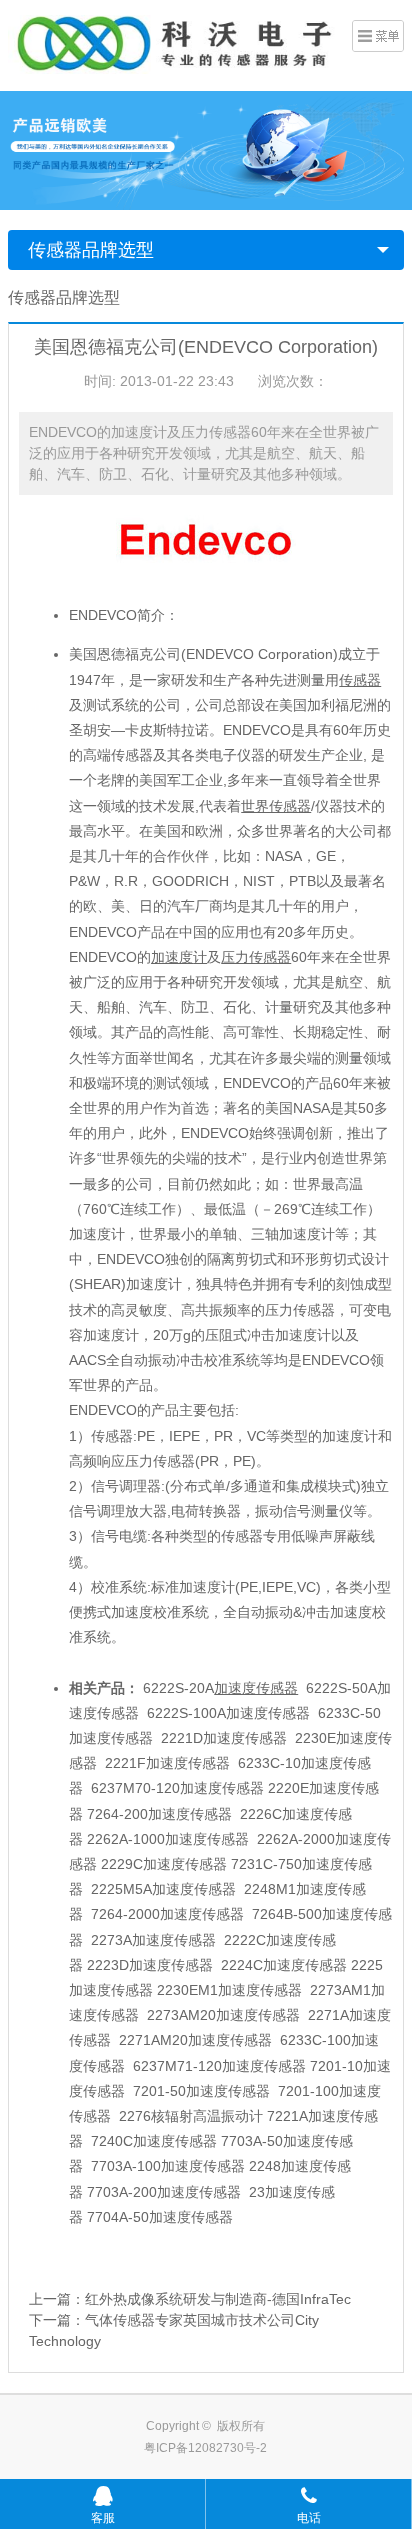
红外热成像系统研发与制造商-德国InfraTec (218, 2299)
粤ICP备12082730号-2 (205, 2448)
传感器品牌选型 (91, 250)
